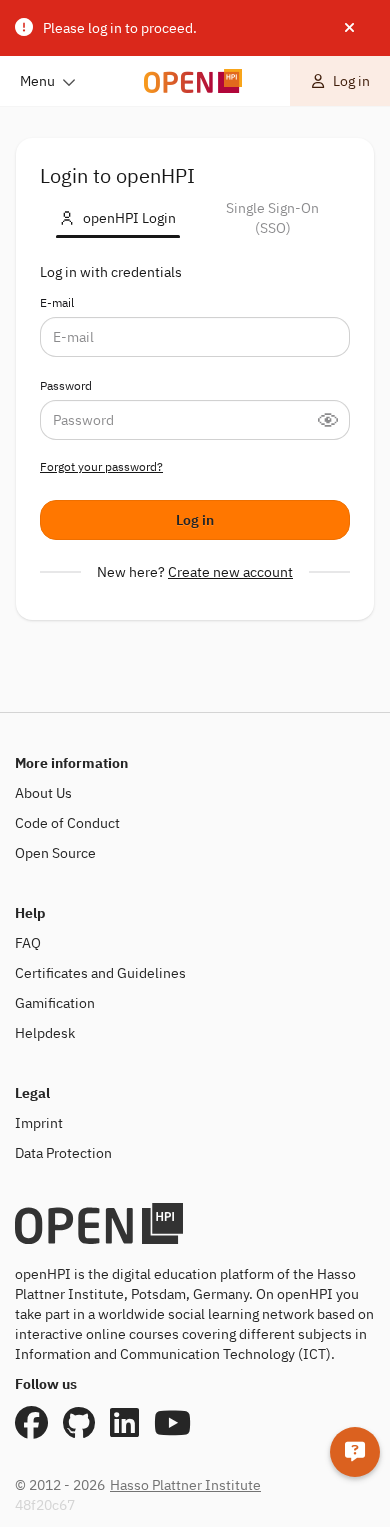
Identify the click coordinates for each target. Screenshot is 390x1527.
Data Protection (63, 1153)
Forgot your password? (101, 466)
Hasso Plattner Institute (185, 1485)
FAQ (28, 943)
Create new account (230, 572)
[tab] (117, 218)
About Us (43, 793)
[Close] (349, 28)
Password (66, 385)
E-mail (57, 302)
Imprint (39, 1123)
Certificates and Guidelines (100, 973)
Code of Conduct (67, 823)
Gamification (55, 1003)
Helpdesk (45, 1033)
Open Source (55, 853)
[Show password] (334, 420)
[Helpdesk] (355, 1452)
